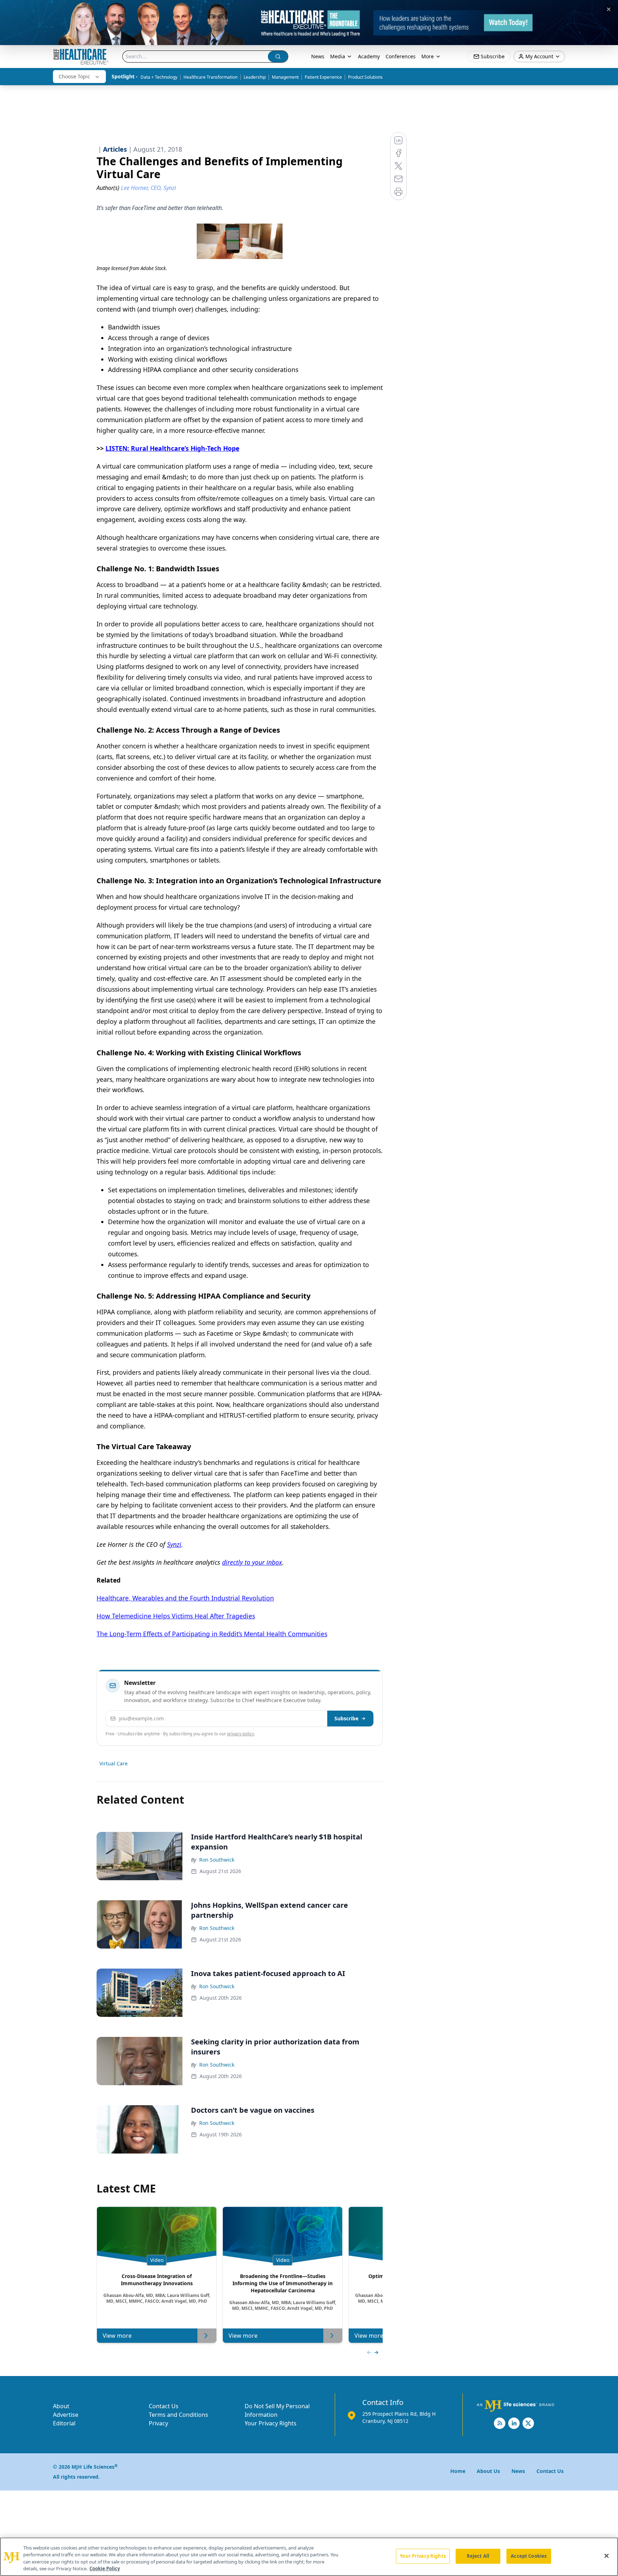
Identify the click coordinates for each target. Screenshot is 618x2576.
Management (285, 77)
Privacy (158, 2423)
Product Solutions (365, 77)
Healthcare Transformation (210, 77)
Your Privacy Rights (271, 2423)
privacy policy (241, 1734)
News (318, 56)
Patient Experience (323, 77)
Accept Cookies (529, 2556)
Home (458, 2471)
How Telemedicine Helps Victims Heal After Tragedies (176, 1616)
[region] (309, 2557)
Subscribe (346, 1718)
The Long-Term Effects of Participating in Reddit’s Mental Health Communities (212, 1634)
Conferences (401, 56)
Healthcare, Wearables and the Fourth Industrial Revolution (185, 1598)
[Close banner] (609, 9)
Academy (369, 56)
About (61, 2406)
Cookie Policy (105, 2568)
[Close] (607, 2556)
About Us (488, 2471)
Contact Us (164, 2406)
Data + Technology (159, 77)
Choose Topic (74, 76)
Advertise (66, 2415)
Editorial (64, 2423)
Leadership (255, 77)
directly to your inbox (252, 1562)
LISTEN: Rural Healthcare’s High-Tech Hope (172, 448)
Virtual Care (114, 1763)
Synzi (174, 1544)
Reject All (478, 2556)
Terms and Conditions (178, 2415)
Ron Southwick (217, 1860)
